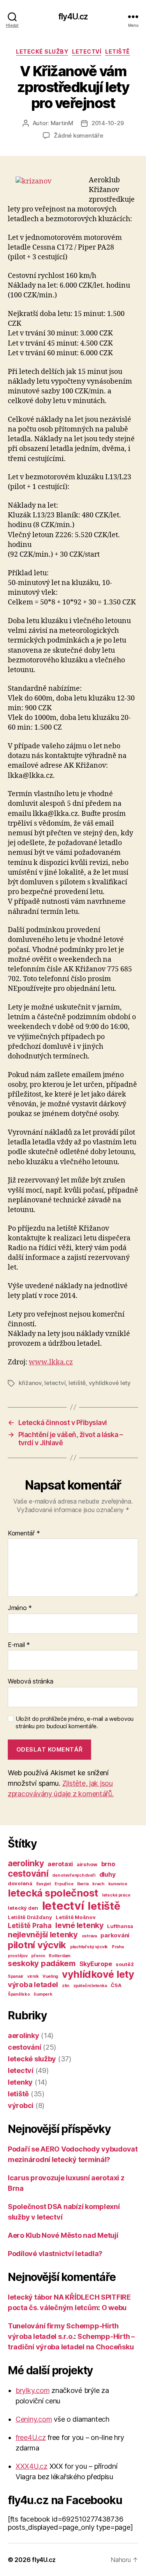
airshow (87, 1864)
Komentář (24, 1533)
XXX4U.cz (32, 2466)
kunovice (118, 1884)
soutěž (125, 1964)
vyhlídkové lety (110, 1383)
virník (33, 1976)
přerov (38, 1956)
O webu (114, 2308)
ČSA (116, 1985)
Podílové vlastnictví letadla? (55, 2254)
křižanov (30, 1383)
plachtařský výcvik (89, 1947)
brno (108, 1864)
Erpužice (64, 1884)
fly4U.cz (73, 17)
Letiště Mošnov (76, 1917)
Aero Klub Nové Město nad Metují (63, 2235)
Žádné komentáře (78, 135)
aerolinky (26, 1863)
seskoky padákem (42, 1963)
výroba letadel (33, 1985)
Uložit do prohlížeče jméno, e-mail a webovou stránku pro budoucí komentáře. (75, 1723)
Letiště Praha (30, 1925)
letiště (118, 52)
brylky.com (33, 2390)
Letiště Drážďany (30, 1917)
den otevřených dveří (74, 1875)
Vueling (50, 1976)
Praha (118, 1947)
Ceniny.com (34, 2419)
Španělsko (19, 1994)
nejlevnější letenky (43, 1935)
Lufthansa (120, 1926)
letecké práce (116, 1895)
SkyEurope (96, 1964)
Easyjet (44, 1884)
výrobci (21, 2105)
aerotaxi (60, 1864)
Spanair (16, 1976)
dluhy (107, 1874)
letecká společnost (53, 1893)
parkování (115, 1935)
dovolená (20, 1883)
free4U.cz (31, 2437)
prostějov (18, 1956)
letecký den (23, 1908)
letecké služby (42, 52)
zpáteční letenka (90, 1986)
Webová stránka (31, 1682)
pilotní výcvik (37, 1945)
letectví (87, 52)
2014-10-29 (107, 123)
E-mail (19, 1645)
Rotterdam (60, 1956)
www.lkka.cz (51, 1362)
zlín (66, 1986)
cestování (28, 1873)
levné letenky (79, 1925)
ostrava (89, 1936)
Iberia (83, 1884)
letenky (20, 2082)
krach (98, 1884)
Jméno (20, 1608)
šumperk (43, 1994)
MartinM (62, 123)
